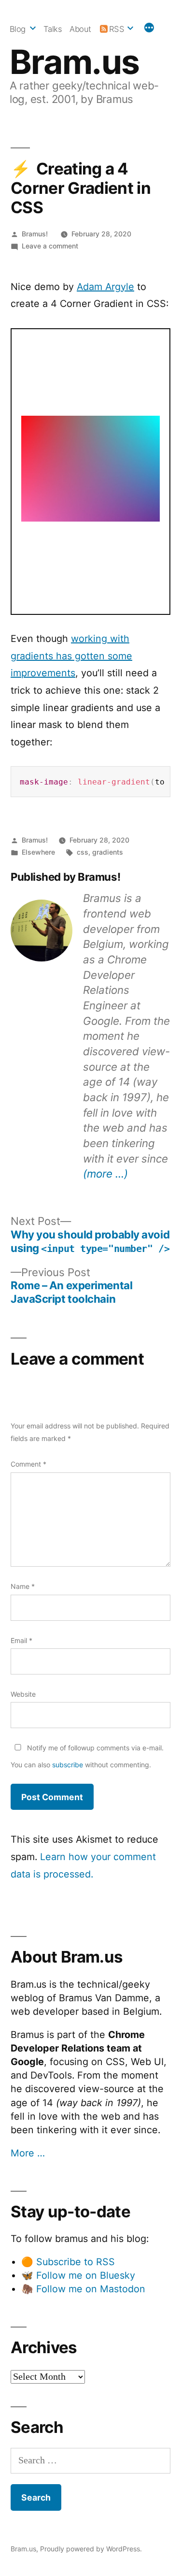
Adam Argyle (105, 287)
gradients (108, 852)
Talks (53, 29)
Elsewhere (38, 852)
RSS (117, 29)
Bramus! (35, 234)
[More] (149, 29)
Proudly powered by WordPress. (91, 2549)
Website (23, 1694)
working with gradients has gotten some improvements (71, 656)
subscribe (68, 1765)
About (80, 29)
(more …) (105, 1173)
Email (21, 1640)
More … (28, 2153)
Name (23, 1586)
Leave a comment (50, 246)
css (83, 852)
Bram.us (75, 62)
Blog (18, 29)
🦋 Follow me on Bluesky (78, 2275)
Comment (28, 1464)
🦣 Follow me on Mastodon (83, 2289)
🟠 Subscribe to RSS (68, 2262)
